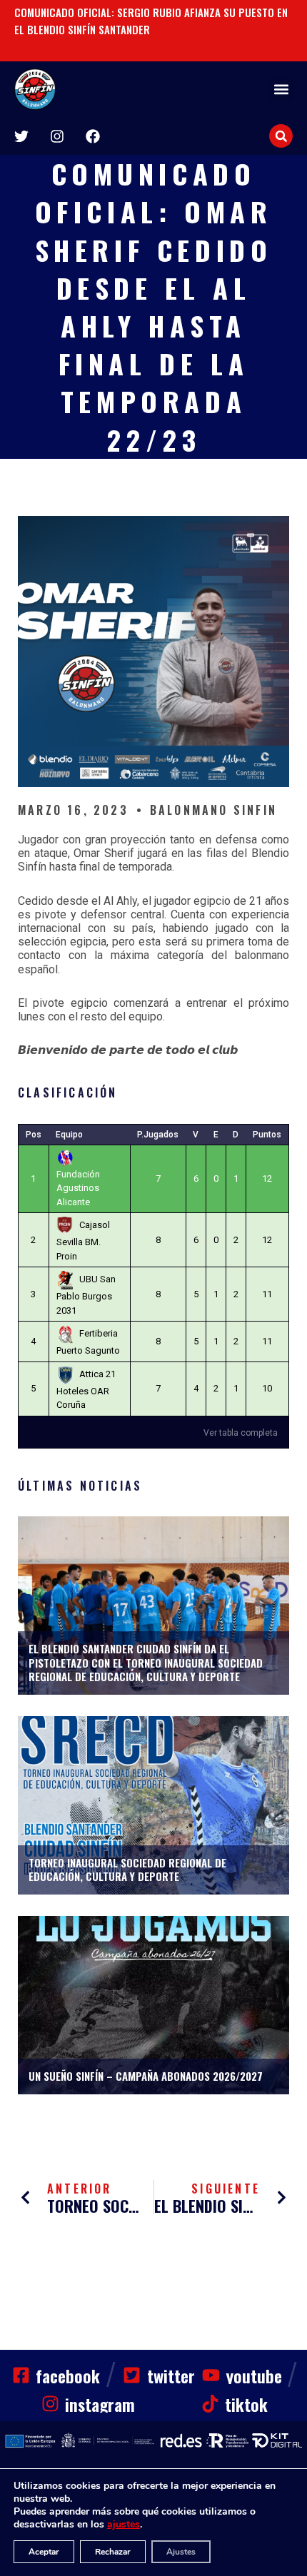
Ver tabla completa (241, 1433)
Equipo (69, 1135)
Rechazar (113, 2552)
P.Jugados (158, 1135)
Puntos (267, 1135)
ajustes (124, 2525)
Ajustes (181, 2552)
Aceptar (44, 2552)
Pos (34, 1135)
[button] (281, 90)
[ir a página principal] (35, 89)
